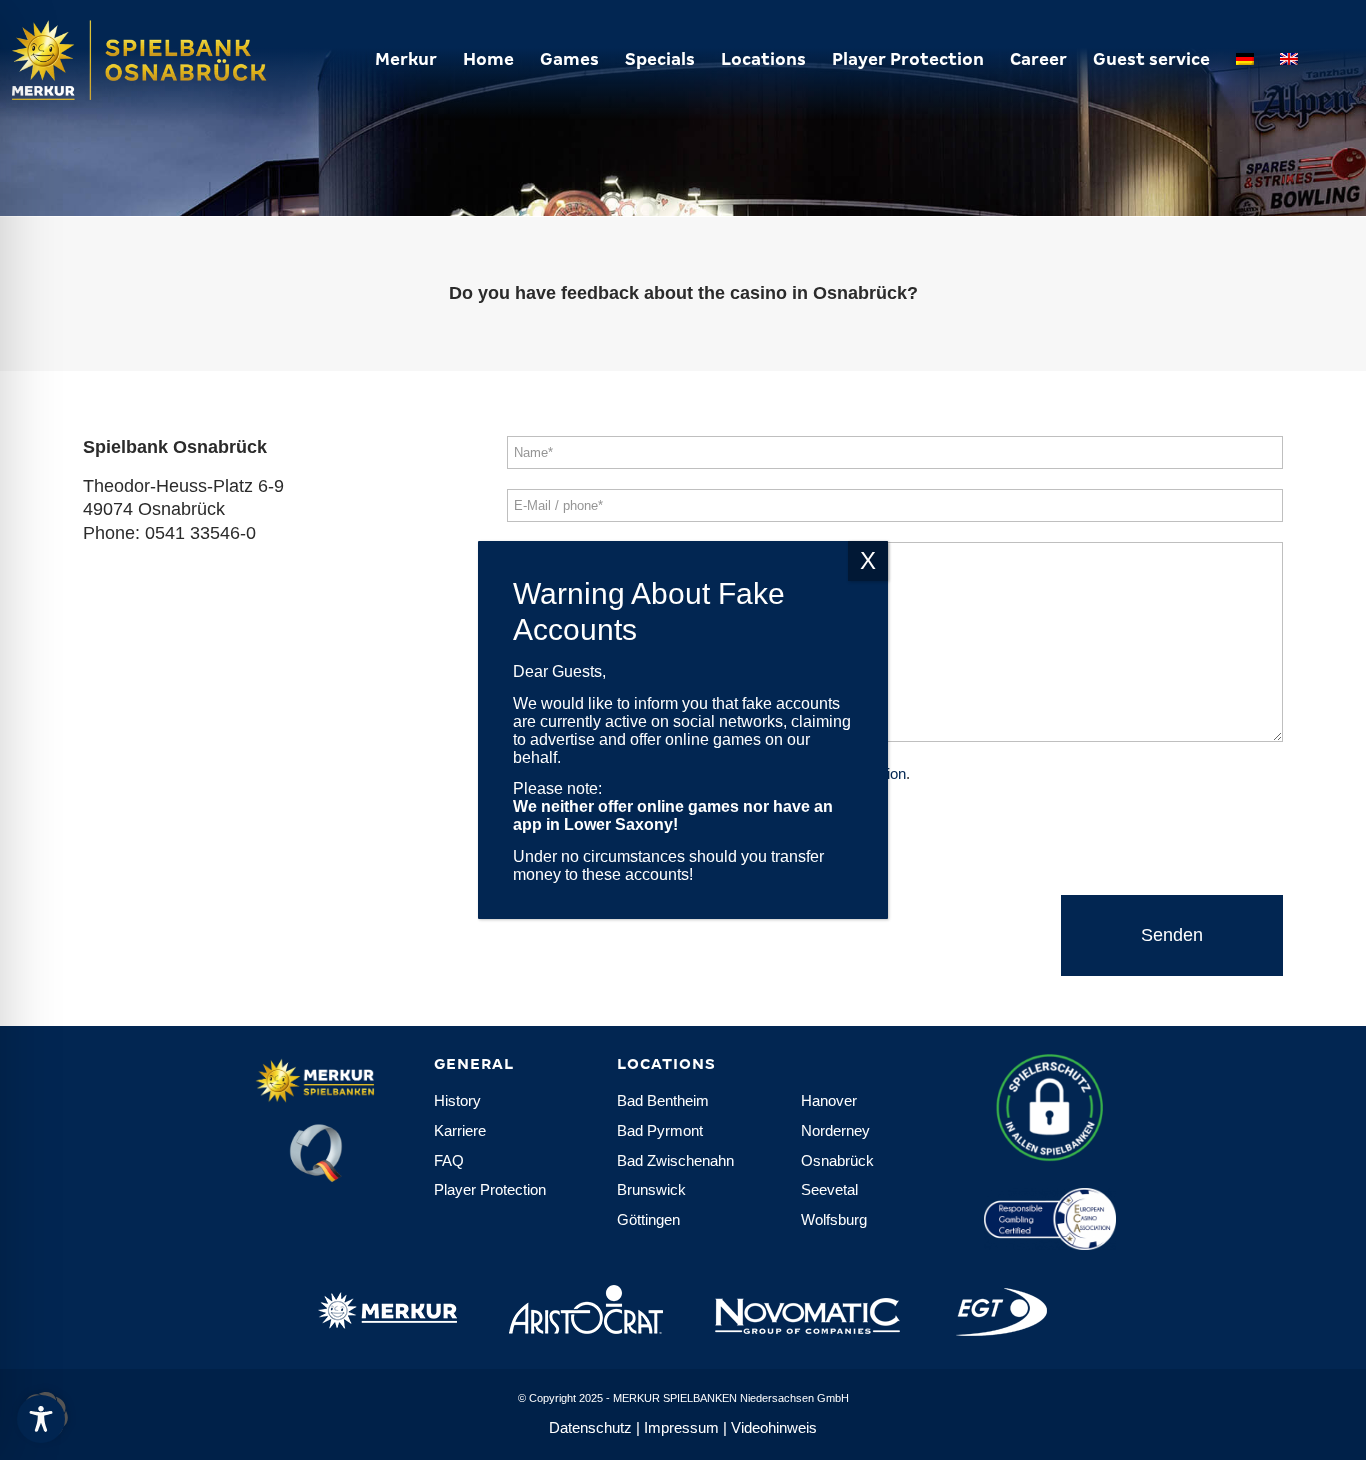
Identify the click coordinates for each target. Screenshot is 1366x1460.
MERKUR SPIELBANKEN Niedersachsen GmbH (731, 1398)
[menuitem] (406, 60)
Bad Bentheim (663, 1100)
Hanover (829, 1100)
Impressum (681, 1427)
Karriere (460, 1130)
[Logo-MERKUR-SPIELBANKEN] (180, 60)
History (457, 1100)
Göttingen (648, 1219)
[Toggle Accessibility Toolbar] (41, 1419)
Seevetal (829, 1189)
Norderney (835, 1130)
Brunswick (651, 1189)
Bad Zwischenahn (675, 1160)
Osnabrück (837, 1160)
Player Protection (490, 1189)
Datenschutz (590, 1427)
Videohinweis (774, 1427)
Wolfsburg (834, 1219)
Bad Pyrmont (660, 1130)
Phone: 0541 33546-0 (169, 533)
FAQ (449, 1160)
